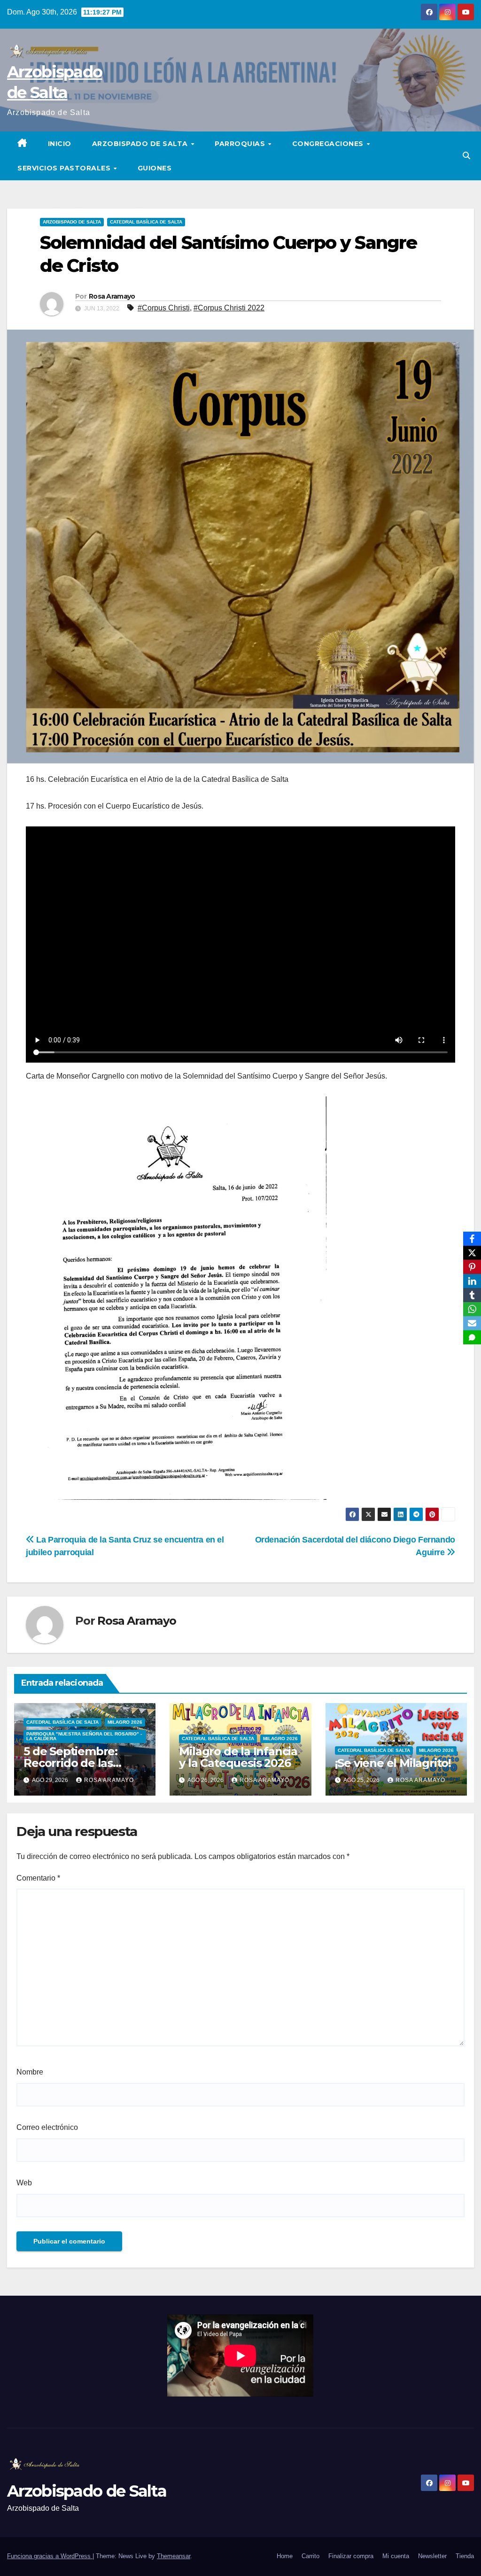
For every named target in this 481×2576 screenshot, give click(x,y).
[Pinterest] (472, 1267)
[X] (472, 1253)
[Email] (472, 1323)
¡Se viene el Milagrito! (393, 1763)
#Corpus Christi (164, 308)
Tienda (465, 2556)
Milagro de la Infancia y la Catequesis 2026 (238, 1757)
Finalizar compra (351, 2556)
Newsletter (432, 2556)
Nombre (30, 2072)
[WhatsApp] (472, 1309)
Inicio (60, 144)
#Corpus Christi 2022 (229, 308)
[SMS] (472, 1337)
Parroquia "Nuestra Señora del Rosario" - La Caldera (84, 1736)
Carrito (310, 2556)
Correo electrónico (47, 2127)
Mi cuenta (396, 2556)
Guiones (155, 168)
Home (285, 2556)
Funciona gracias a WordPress (50, 2556)
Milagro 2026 (125, 1722)
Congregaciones (329, 144)
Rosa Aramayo (112, 296)
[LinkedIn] (472, 1281)
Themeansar (174, 2556)
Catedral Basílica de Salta (146, 222)
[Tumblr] (472, 1295)
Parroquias (241, 144)
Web (24, 2183)
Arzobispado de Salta (141, 144)
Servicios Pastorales (65, 168)
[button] (466, 156)
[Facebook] (472, 1239)
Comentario (38, 1878)
